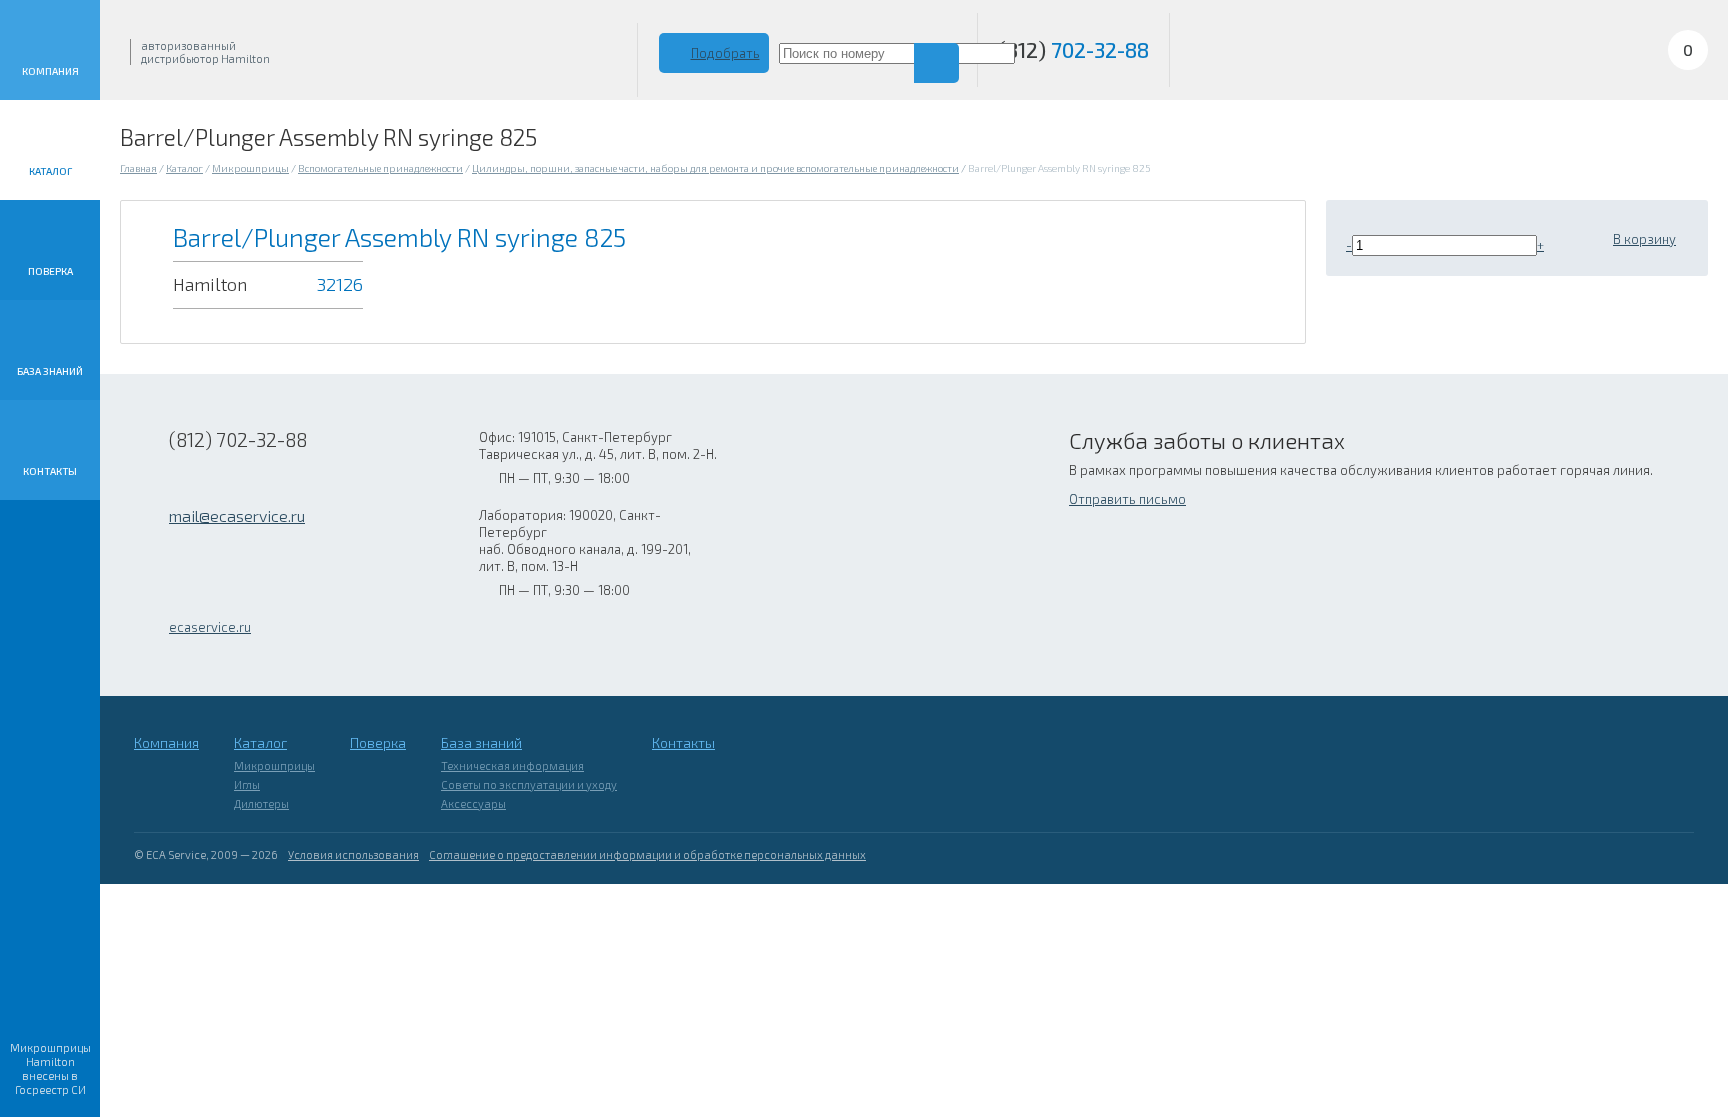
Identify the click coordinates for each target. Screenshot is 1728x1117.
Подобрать (725, 53)
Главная (138, 168)
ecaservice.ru (210, 627)
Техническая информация (512, 765)
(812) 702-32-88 (238, 439)
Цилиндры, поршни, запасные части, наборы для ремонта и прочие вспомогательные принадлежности (715, 168)
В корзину (1644, 239)
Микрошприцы (250, 168)
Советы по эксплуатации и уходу (529, 784)
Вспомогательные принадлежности (380, 168)
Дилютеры (261, 803)
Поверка (50, 271)
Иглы (247, 784)
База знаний (50, 371)
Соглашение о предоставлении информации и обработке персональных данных (647, 854)
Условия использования (353, 854)
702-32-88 (1073, 49)
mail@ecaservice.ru (237, 515)
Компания (50, 71)
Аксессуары (473, 803)
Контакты (50, 471)
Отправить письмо (1127, 499)
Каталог (50, 171)
